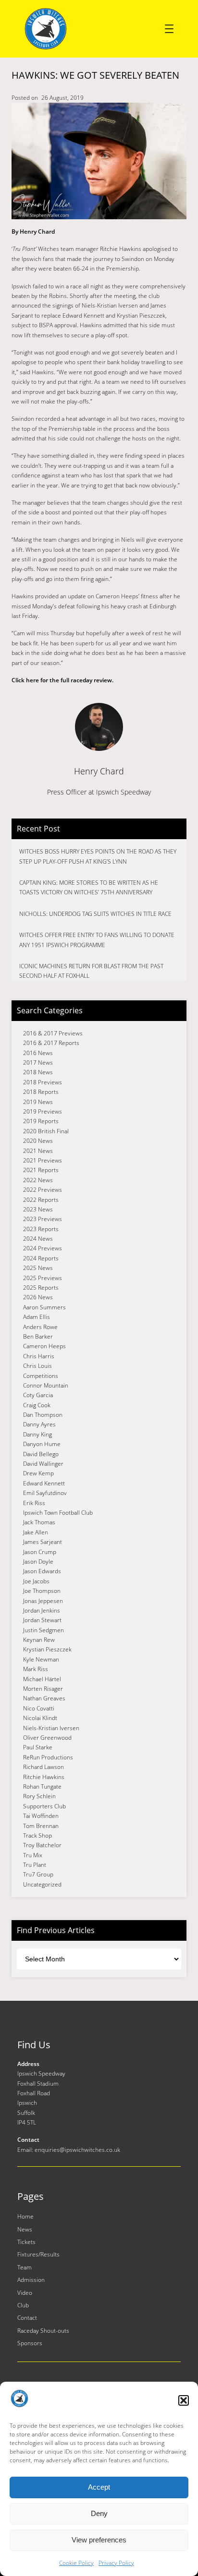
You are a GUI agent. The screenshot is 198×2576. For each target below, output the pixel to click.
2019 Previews (43, 1111)
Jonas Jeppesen (43, 1601)
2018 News (38, 1072)
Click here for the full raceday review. (62, 680)
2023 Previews (43, 1219)
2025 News (38, 1268)
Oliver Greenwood (47, 1738)
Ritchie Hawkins (44, 1777)
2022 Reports (41, 1200)
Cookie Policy (76, 2563)
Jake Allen (36, 1532)
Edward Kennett (44, 1483)
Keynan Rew (39, 1640)
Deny (99, 2513)
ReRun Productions (48, 1757)
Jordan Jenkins (42, 1610)
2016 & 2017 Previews (53, 1033)
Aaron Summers (44, 1307)
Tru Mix (33, 1855)
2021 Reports (41, 1170)
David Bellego (41, 1454)
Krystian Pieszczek (47, 1649)
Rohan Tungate (42, 1787)
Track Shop (37, 1835)
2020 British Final (46, 1131)
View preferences (99, 2540)
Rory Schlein (39, 1796)
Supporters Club (44, 1806)
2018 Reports (41, 1092)
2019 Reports (41, 1121)
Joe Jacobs (36, 1581)
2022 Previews (43, 1190)
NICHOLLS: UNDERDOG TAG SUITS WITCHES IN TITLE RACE (95, 914)
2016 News (38, 1053)
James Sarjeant (43, 1542)
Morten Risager (43, 1689)
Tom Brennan (41, 1826)
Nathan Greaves (44, 1698)
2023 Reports (41, 1229)
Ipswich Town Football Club (58, 1513)
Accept (99, 2487)
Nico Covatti (39, 1708)
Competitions (41, 1376)
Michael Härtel (42, 1679)
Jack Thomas (39, 1522)
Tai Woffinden (41, 1816)
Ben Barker (38, 1336)
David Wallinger (43, 1464)
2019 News (38, 1102)
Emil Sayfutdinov (45, 1493)
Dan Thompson (43, 1415)
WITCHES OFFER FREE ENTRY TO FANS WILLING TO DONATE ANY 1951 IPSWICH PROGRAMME (97, 940)
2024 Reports (41, 1258)
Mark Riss (36, 1669)
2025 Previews (43, 1278)
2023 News (38, 1209)
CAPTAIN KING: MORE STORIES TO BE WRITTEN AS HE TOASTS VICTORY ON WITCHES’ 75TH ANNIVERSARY (89, 887)
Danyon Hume (42, 1444)
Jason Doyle (38, 1561)
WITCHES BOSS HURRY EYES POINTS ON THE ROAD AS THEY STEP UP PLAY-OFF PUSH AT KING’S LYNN (98, 856)
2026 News (38, 1297)
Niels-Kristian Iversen (51, 1728)
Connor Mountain (46, 1385)
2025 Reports (41, 1288)
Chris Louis (37, 1366)
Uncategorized (42, 1884)
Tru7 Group (38, 1874)
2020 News (38, 1141)
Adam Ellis (37, 1317)
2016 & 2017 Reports (51, 1043)
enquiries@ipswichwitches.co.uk (77, 2150)
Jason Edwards (42, 1571)
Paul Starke (38, 1747)
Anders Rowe (40, 1327)
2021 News (38, 1151)
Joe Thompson (42, 1591)
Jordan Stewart (42, 1620)
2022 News (38, 1180)
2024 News (38, 1239)
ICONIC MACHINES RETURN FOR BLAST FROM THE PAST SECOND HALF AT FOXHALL (91, 971)
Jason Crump (40, 1552)
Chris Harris (39, 1356)
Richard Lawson (43, 1767)
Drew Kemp (38, 1473)
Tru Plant (35, 1865)
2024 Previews (43, 1248)
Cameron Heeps (44, 1346)
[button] (184, 2400)
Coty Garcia (38, 1395)
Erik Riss (34, 1503)
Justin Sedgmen (43, 1630)
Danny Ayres (39, 1424)
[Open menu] (169, 29)
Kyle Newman (41, 1659)
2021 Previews (43, 1160)
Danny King (37, 1434)
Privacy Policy (116, 2563)
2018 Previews (43, 1082)
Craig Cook (37, 1405)
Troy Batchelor (42, 1845)
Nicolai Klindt (40, 1718)
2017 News (38, 1062)
